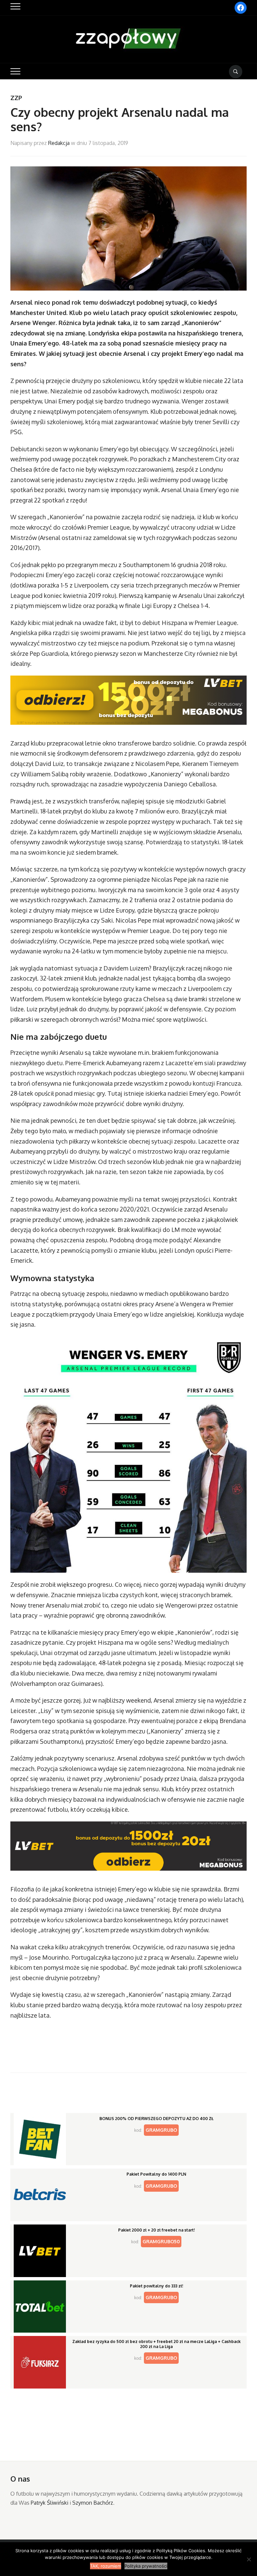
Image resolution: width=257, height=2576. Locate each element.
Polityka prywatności (146, 2566)
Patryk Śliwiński (50, 2503)
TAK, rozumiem (106, 2566)
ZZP (16, 98)
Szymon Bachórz (93, 2503)
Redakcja (59, 143)
